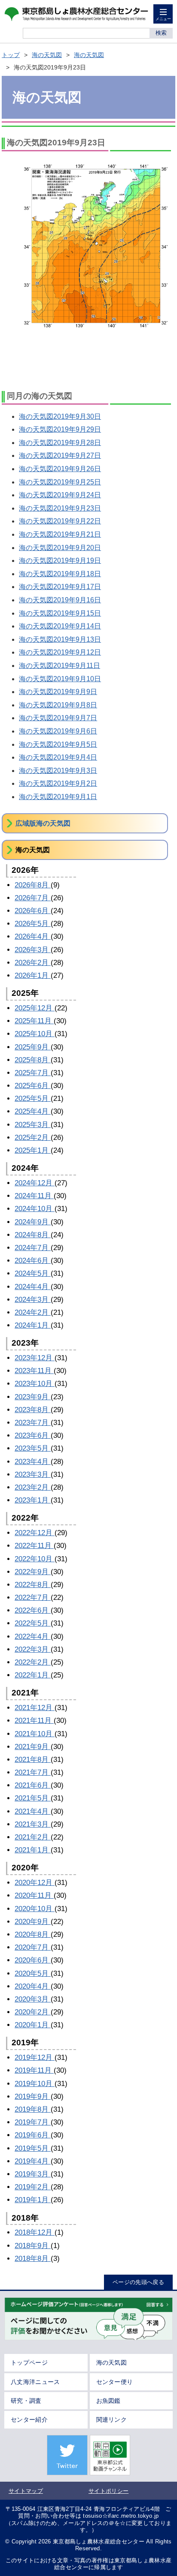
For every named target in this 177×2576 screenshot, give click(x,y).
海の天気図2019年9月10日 (60, 679)
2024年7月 (33, 1248)
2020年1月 (33, 2025)
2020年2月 (33, 2012)
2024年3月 (33, 1300)
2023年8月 (33, 1410)
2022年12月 (35, 1533)
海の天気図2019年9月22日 (60, 521)
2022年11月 (34, 1546)
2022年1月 (33, 1675)
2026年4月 (33, 936)
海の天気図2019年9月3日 (58, 771)
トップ (11, 55)
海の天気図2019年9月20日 (60, 548)
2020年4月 (33, 1986)
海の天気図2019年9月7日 (58, 718)
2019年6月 (33, 2135)
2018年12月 (35, 2232)
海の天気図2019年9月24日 (60, 495)
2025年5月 (33, 1099)
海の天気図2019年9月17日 (60, 587)
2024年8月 (33, 1235)
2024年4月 (33, 1287)
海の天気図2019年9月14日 (60, 626)
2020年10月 (35, 1909)
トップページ (29, 2363)
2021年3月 (33, 1824)
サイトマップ (26, 2491)
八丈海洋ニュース (35, 2382)
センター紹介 (29, 2420)
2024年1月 (33, 1325)
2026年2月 (33, 963)
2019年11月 (34, 2070)
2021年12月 (35, 1708)
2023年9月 (33, 1397)
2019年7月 (33, 2122)
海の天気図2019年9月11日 (60, 666)
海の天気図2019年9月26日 (60, 469)
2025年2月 (33, 1138)
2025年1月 (33, 1150)
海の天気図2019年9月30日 (60, 416)
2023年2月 (33, 1487)
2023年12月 (35, 1358)
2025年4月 (33, 1111)
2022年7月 (33, 1598)
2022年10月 (35, 1559)
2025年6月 (33, 1086)
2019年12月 (35, 2057)
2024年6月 (33, 1261)
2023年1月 (33, 1500)
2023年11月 (34, 1371)
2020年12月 (35, 1883)
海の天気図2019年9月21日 (60, 534)
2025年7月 (33, 1073)
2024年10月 (35, 1209)
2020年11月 (34, 1895)
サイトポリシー (108, 2491)
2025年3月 (33, 1125)
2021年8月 (33, 1760)
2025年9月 (33, 1047)
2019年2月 (33, 2187)
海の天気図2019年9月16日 (60, 600)
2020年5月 (33, 1973)
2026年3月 (33, 950)
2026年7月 (33, 898)
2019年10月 (35, 2084)
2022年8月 (33, 1585)
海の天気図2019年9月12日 (60, 652)
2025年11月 (34, 1021)
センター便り (115, 2382)
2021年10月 (35, 1734)
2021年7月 (33, 1772)
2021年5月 (33, 1798)
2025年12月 (35, 1008)
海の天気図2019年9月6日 (58, 731)
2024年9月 (33, 1222)
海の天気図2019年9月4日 (58, 757)
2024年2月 (33, 1312)
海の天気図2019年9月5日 (58, 744)
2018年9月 (33, 2246)
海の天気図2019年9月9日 (58, 692)
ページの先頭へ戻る (138, 2282)
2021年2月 (33, 1837)
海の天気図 (47, 55)
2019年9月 (33, 2097)
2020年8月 (33, 1934)
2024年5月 (33, 1273)
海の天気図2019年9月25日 (60, 482)
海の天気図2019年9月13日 (60, 639)
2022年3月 (33, 1649)
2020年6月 (33, 1960)
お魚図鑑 (108, 2401)
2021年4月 (33, 1811)
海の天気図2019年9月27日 (60, 455)
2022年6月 (33, 1610)
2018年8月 (33, 2259)
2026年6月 (33, 911)
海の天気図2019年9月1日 (58, 797)
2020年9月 (33, 1922)
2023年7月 (33, 1423)
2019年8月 (33, 2109)
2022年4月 (33, 1637)
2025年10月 (35, 1034)
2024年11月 (34, 1196)
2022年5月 (33, 1623)
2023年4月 (33, 1462)
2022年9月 (33, 1572)
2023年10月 (35, 1384)
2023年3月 (33, 1474)
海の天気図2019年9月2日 (58, 783)
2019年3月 (33, 2174)
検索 (161, 33)
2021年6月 (33, 1785)
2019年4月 (33, 2161)
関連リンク (112, 2420)
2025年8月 (33, 1060)
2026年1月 (33, 975)
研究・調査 (26, 2401)
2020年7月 (33, 1947)
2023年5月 (33, 1448)
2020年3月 (33, 1999)
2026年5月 (33, 924)
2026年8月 (33, 885)
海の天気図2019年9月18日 (60, 574)
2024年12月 (35, 1183)
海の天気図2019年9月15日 (60, 613)
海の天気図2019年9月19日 (60, 561)
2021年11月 (34, 1721)
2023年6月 (33, 1435)
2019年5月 (33, 2148)
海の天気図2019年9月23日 (60, 508)
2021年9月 (33, 1747)
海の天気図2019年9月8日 (58, 705)
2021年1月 (33, 1850)
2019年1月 (33, 2200)
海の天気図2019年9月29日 (60, 429)
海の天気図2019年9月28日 (60, 443)
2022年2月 (33, 1662)
